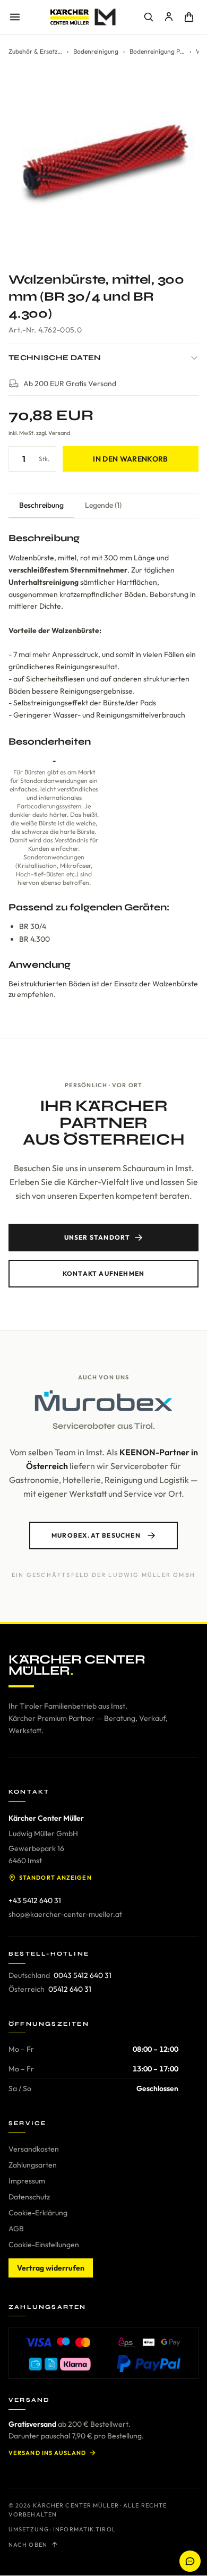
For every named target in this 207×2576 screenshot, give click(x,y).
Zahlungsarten (33, 2165)
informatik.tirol (84, 2529)
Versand (59, 433)
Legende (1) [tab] (103, 505)
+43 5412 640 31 (35, 1900)
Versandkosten (34, 2149)
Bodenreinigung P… (157, 51)
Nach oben (28, 2545)
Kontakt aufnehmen (103, 1273)
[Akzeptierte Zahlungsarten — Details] (103, 2353)
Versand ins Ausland (47, 2453)
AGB (16, 2229)
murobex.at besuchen (96, 1535)
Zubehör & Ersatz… (35, 51)
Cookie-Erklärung (38, 2213)
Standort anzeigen (55, 1878)
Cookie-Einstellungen (44, 2245)
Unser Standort (97, 1237)
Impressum (27, 2181)
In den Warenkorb (131, 459)
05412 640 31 (70, 1989)
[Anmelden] (169, 17)
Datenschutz (29, 2197)
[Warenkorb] (189, 17)
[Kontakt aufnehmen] (190, 2561)
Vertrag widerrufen (51, 2268)
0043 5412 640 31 (83, 1975)
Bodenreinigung (96, 51)
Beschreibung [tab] (41, 505)
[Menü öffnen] (15, 17)
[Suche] (149, 17)
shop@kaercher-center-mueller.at (65, 1914)
